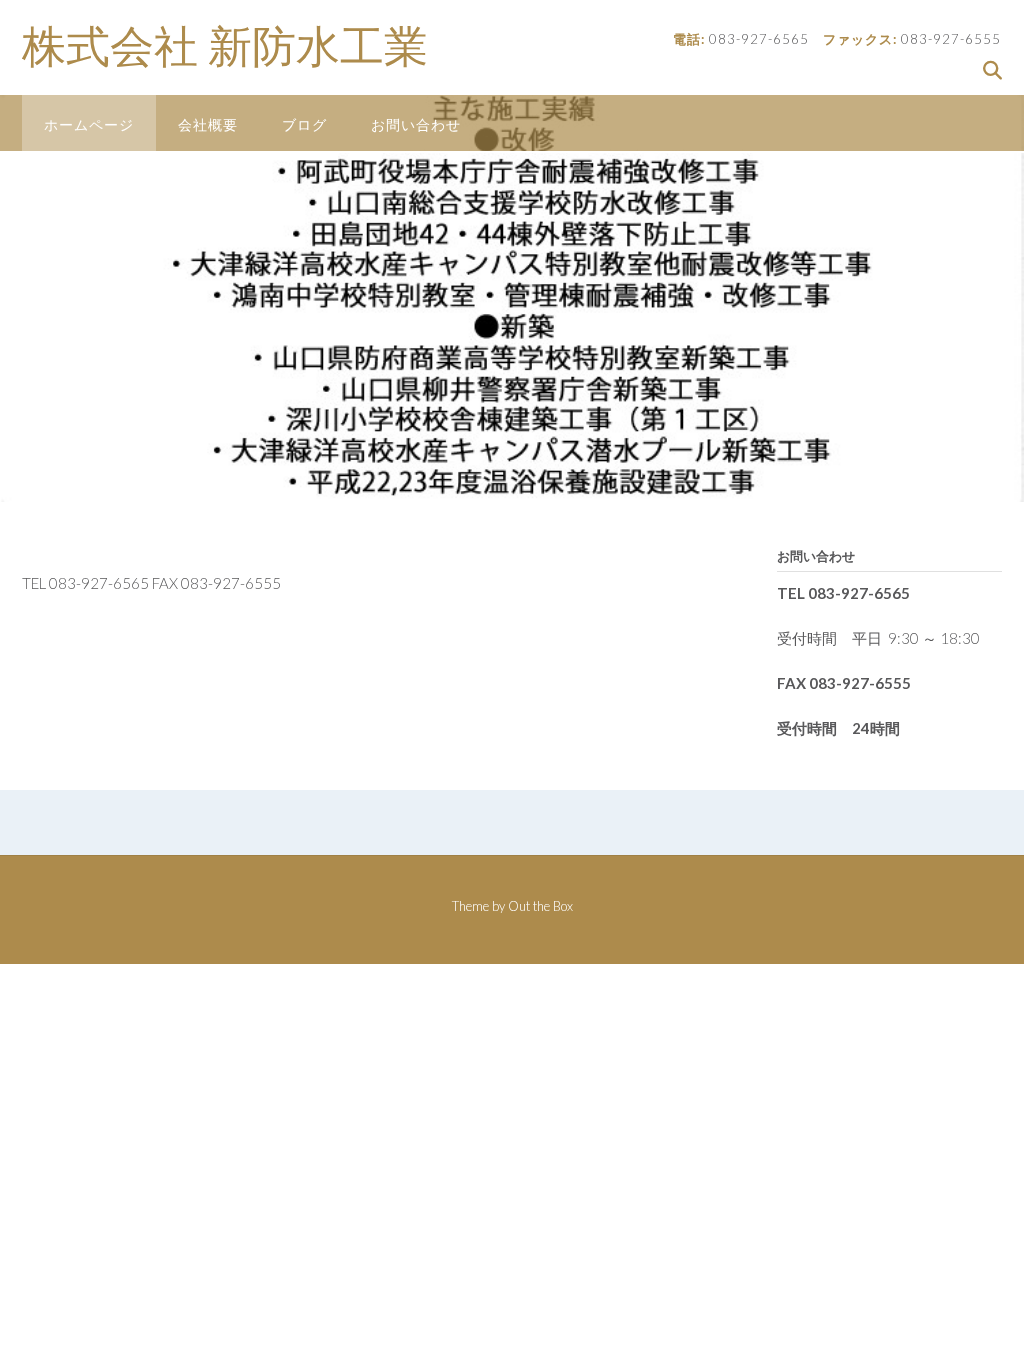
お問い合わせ (416, 124)
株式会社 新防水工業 (225, 47)
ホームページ (89, 124)
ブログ (304, 124)
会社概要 (208, 124)
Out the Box (540, 906)
